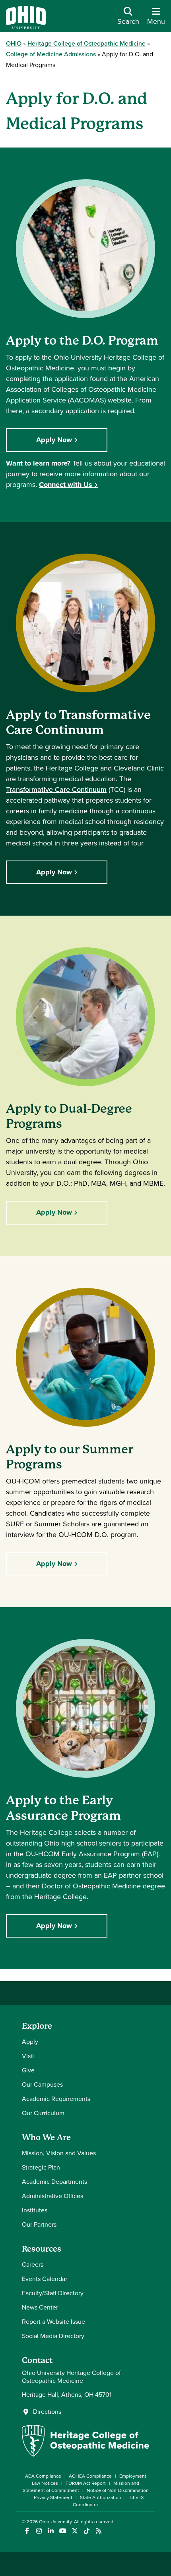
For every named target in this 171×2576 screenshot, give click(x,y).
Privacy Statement (53, 2497)
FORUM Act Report (86, 2483)
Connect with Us (66, 485)
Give (28, 2070)
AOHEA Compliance (90, 2476)
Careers (33, 2265)
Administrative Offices (52, 2196)
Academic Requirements (56, 2099)
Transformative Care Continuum (56, 790)
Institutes (35, 2210)
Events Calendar (45, 2279)
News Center (40, 2307)
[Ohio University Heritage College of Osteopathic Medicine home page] (85, 2454)
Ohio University (55, 2522)
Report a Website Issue (53, 2322)
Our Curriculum (43, 2113)
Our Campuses (42, 2084)
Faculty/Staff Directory (53, 2293)
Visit (28, 2056)
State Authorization (101, 2497)
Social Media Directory (53, 2336)
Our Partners (39, 2224)
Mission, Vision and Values (59, 2153)
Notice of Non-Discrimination (118, 2490)
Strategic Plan (41, 2167)
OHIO (14, 43)
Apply (30, 2042)
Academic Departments (54, 2182)
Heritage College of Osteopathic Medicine (86, 43)
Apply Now (54, 440)
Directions (47, 2412)
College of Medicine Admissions (51, 54)
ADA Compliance (43, 2476)
